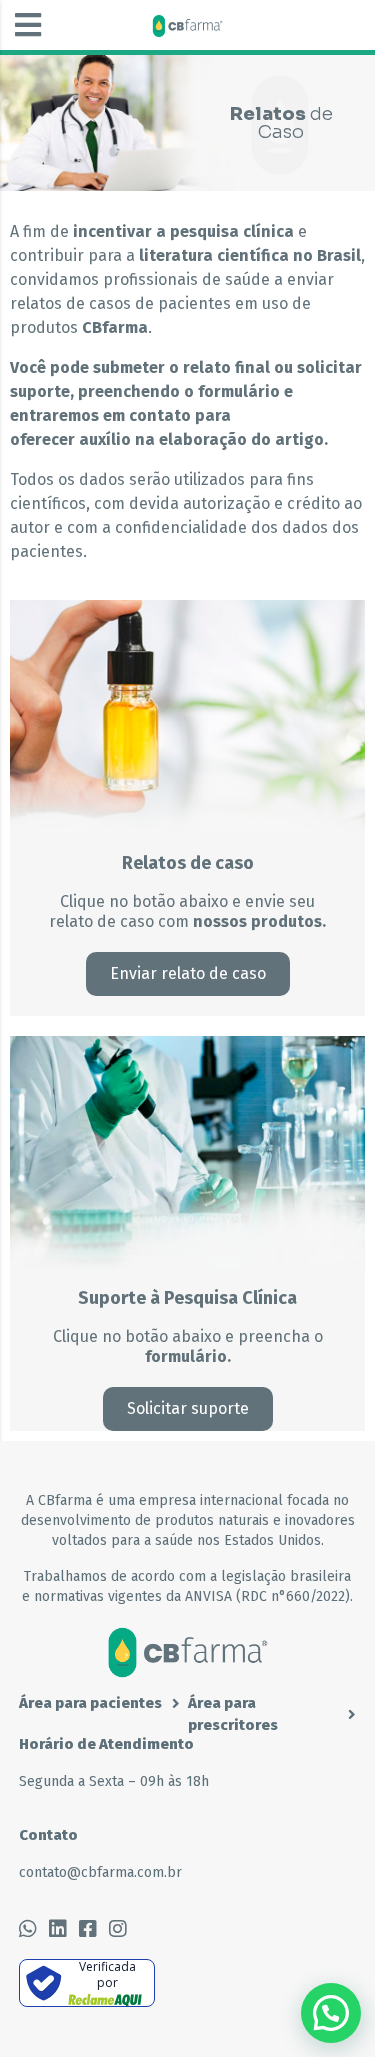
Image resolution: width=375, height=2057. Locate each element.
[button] (28, 25)
